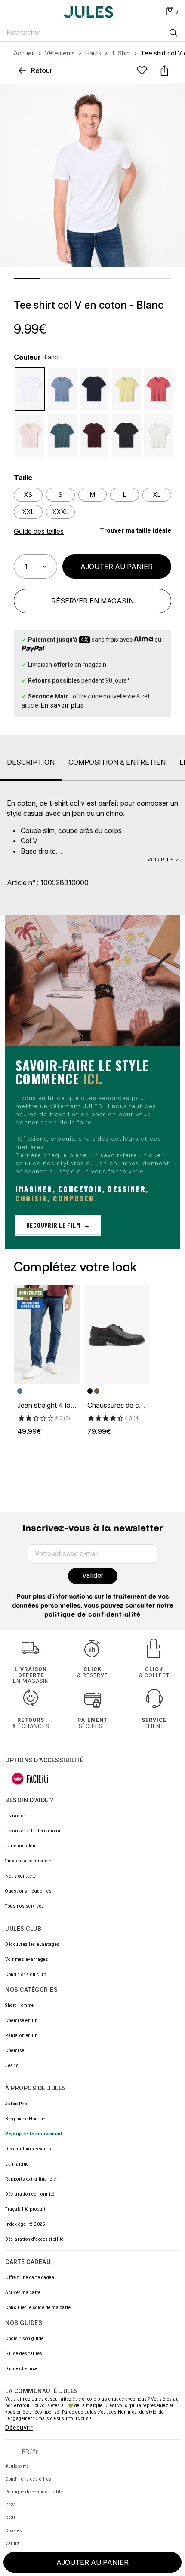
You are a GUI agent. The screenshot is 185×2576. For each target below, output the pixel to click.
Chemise (15, 2051)
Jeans (12, 2066)
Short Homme (20, 2005)
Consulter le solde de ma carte (38, 2308)
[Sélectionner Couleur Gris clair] (159, 435)
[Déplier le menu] (15, 12)
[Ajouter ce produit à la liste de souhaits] (142, 70)
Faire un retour (21, 1846)
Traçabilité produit (25, 2209)
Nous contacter (22, 1876)
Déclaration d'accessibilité (34, 2239)
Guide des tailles (24, 2354)
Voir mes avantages (27, 1959)
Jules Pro (16, 2104)
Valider (93, 1576)
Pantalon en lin (22, 2035)
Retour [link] (42, 70)
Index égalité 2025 (25, 2224)
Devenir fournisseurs (28, 2149)
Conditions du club (26, 1974)
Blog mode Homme (25, 2119)
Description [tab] (31, 762)
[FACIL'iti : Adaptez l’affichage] (30, 1779)
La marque (17, 2164)
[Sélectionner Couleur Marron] (94, 435)
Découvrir (19, 2428)
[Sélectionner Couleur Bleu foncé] (94, 389)
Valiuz (12, 2544)
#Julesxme (17, 2466)
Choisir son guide (25, 2339)
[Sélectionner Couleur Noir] (126, 435)
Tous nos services (25, 1906)
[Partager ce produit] (164, 70)
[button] (136, 531)
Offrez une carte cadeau (31, 2277)
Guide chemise (22, 2369)
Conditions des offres (28, 2479)
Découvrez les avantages (32, 1944)
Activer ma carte (23, 2293)
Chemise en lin (21, 2020)
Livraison (16, 1816)
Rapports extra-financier (32, 2179)
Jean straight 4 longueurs (56, 1405)
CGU (10, 2518)
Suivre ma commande (28, 1861)
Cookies (14, 2531)
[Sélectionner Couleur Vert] (62, 435)
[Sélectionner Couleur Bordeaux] (159, 389)
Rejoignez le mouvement (34, 2134)
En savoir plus (62, 705)
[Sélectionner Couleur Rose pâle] (30, 435)
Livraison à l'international (34, 1831)
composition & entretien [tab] (117, 762)
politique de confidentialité (92, 1615)
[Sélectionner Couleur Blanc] (30, 389)
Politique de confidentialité (34, 2492)
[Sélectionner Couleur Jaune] (126, 389)
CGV (10, 2505)
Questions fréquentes (28, 1891)
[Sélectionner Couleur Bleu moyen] (62, 389)
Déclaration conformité (30, 2194)
